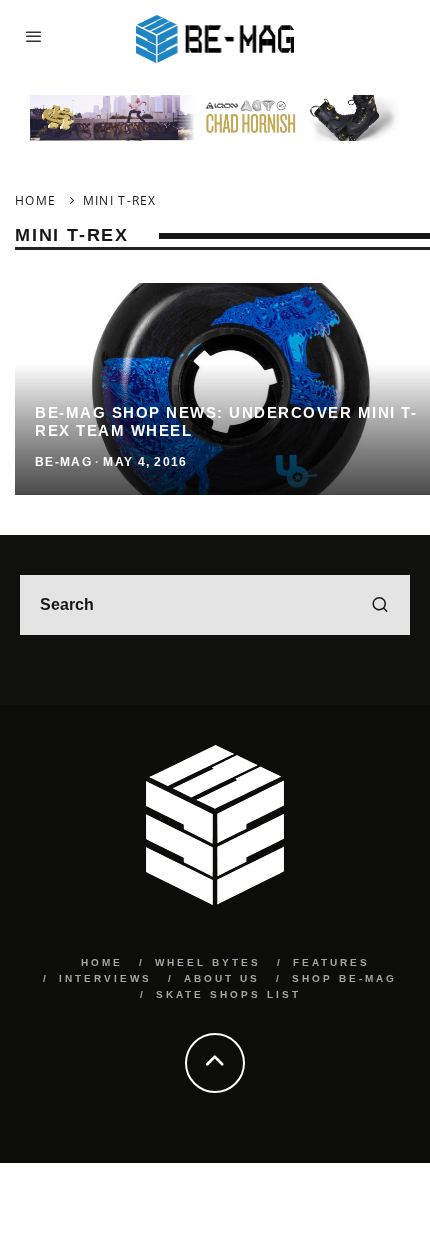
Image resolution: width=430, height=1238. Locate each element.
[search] (380, 605)
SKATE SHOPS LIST (228, 994)
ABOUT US (222, 978)
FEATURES (331, 962)
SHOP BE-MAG (344, 978)
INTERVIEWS (105, 978)
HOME (102, 962)
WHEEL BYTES (208, 962)
